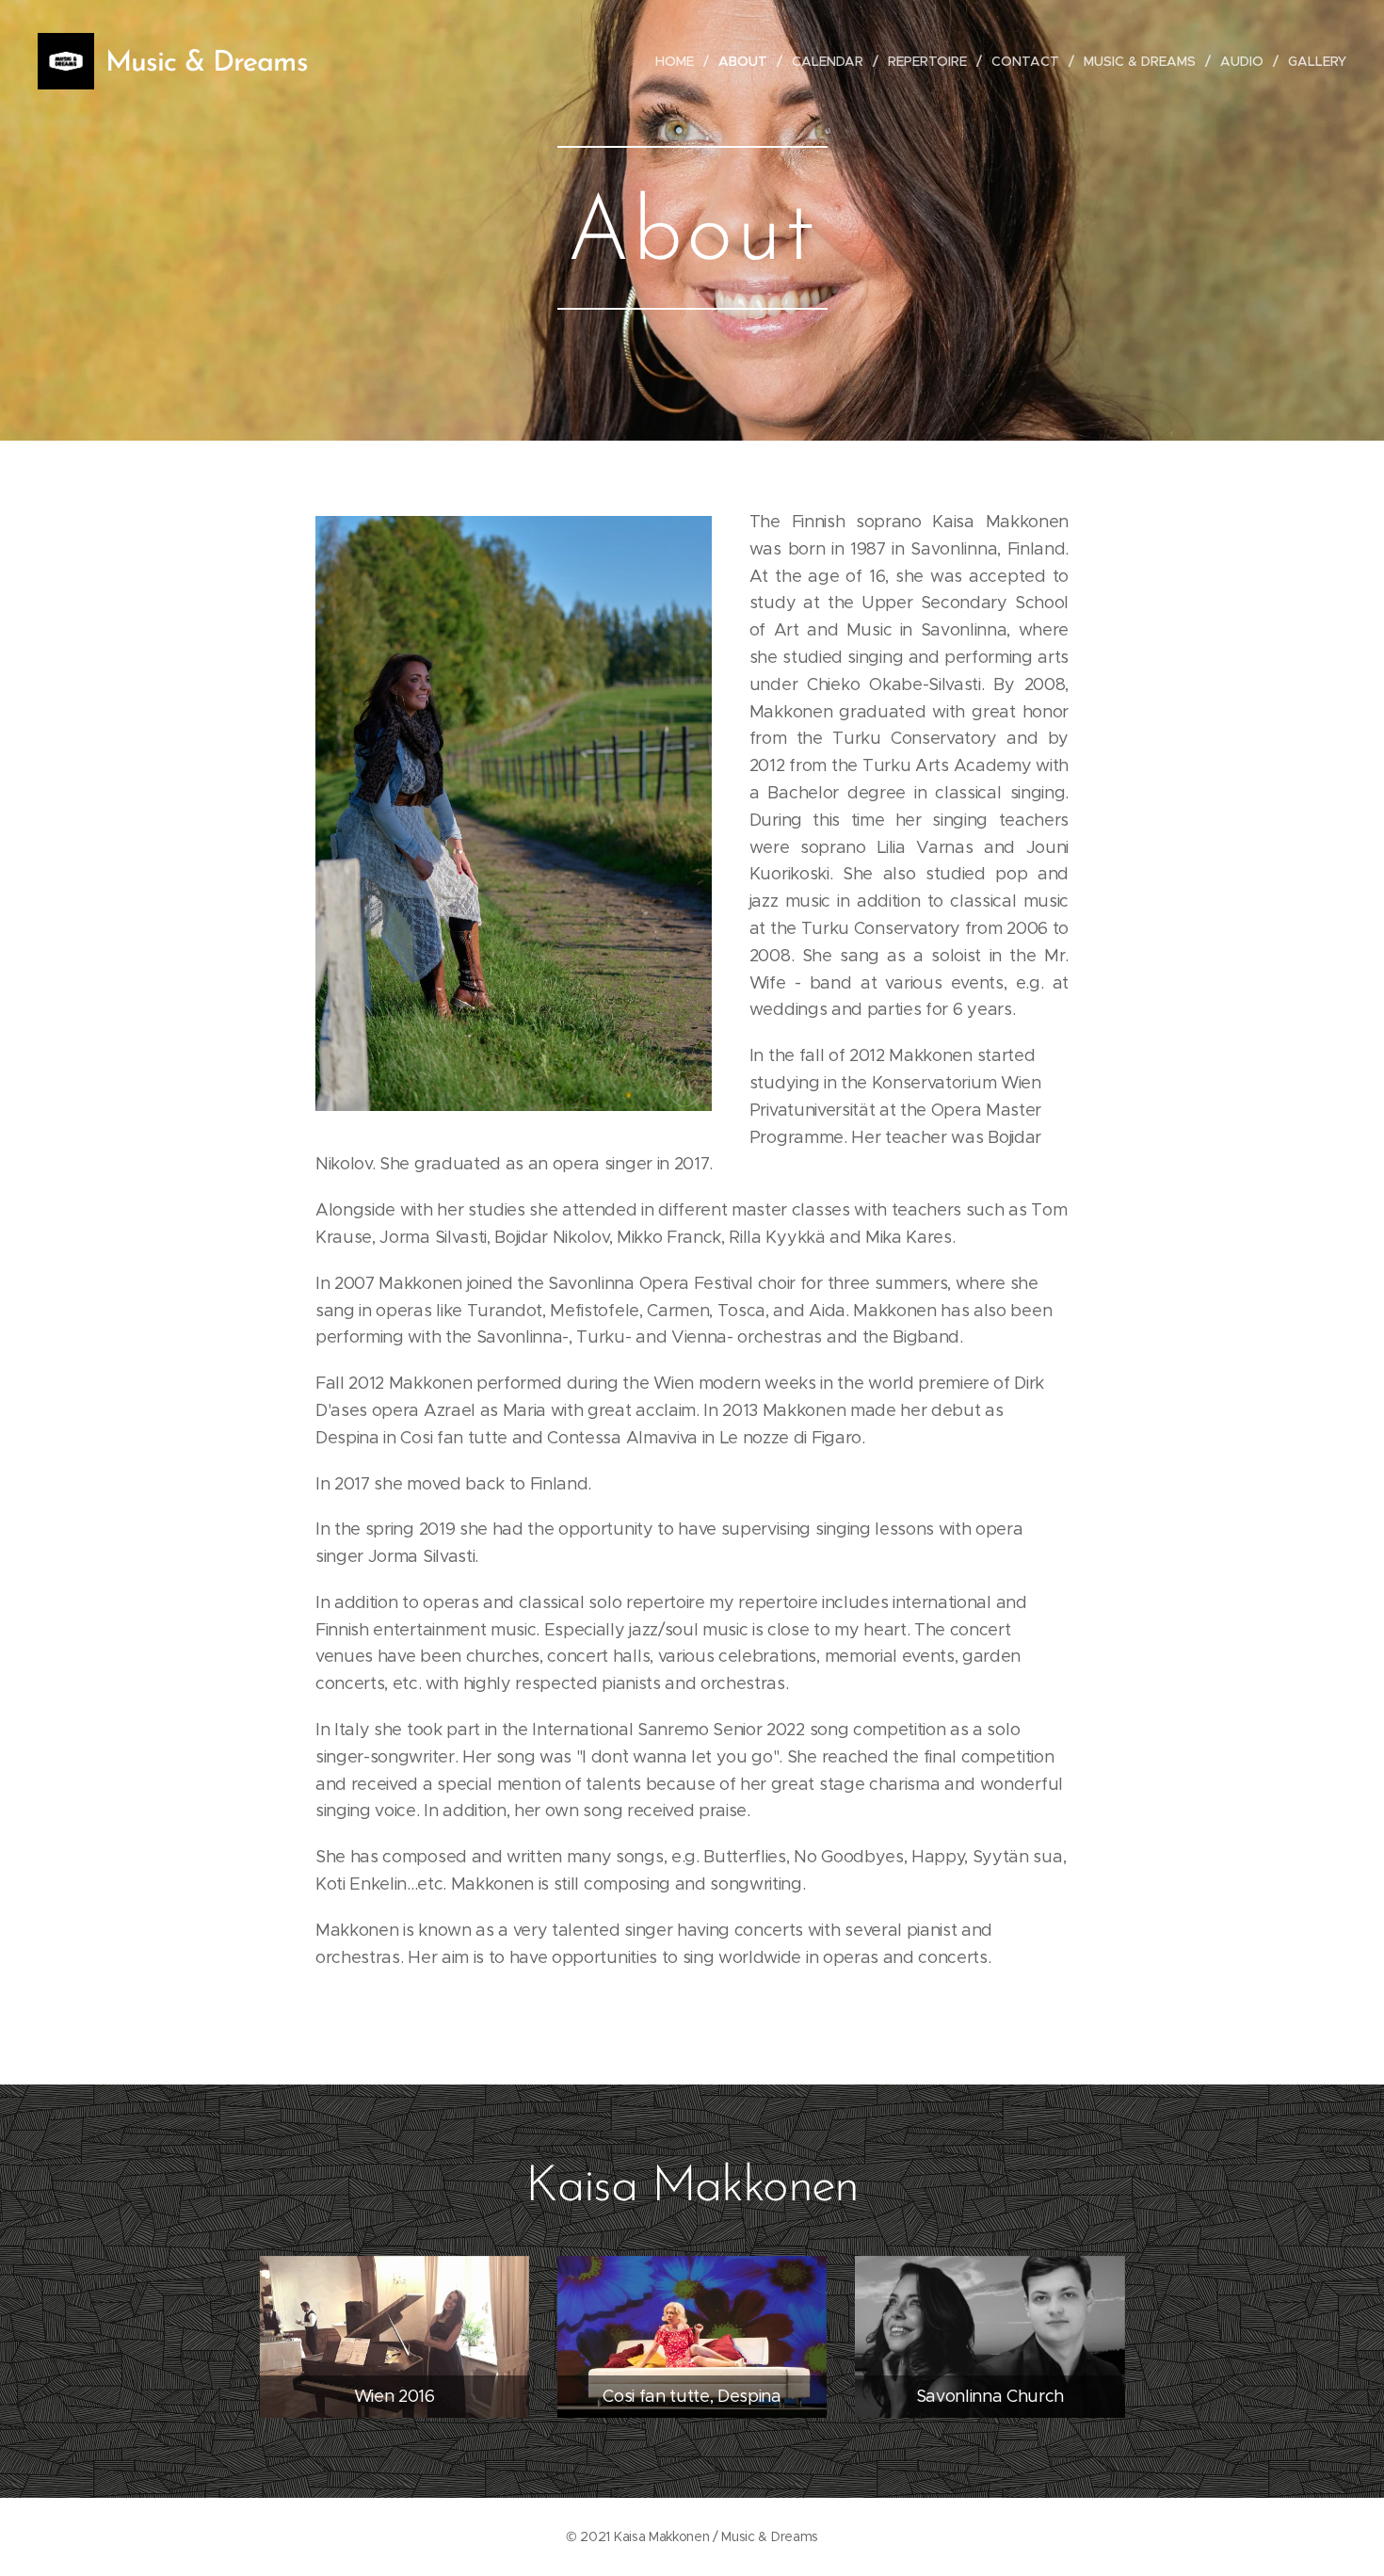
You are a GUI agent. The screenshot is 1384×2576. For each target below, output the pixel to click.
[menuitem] (680, 61)
